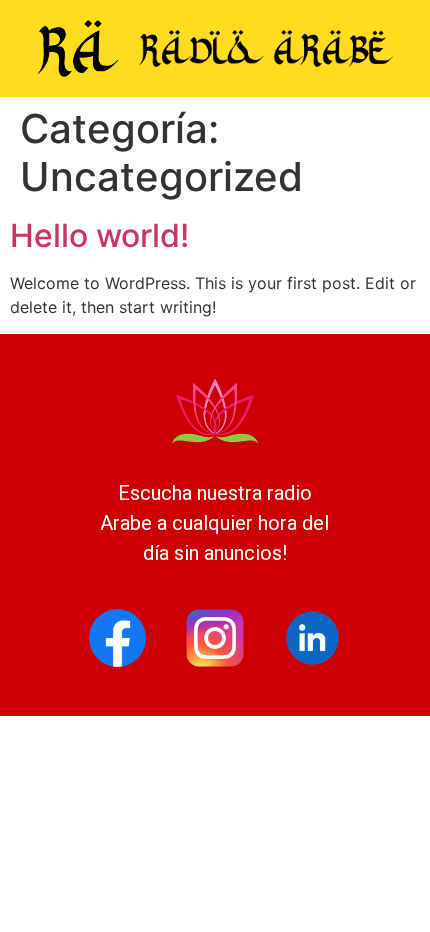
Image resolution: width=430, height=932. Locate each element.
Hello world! (99, 235)
